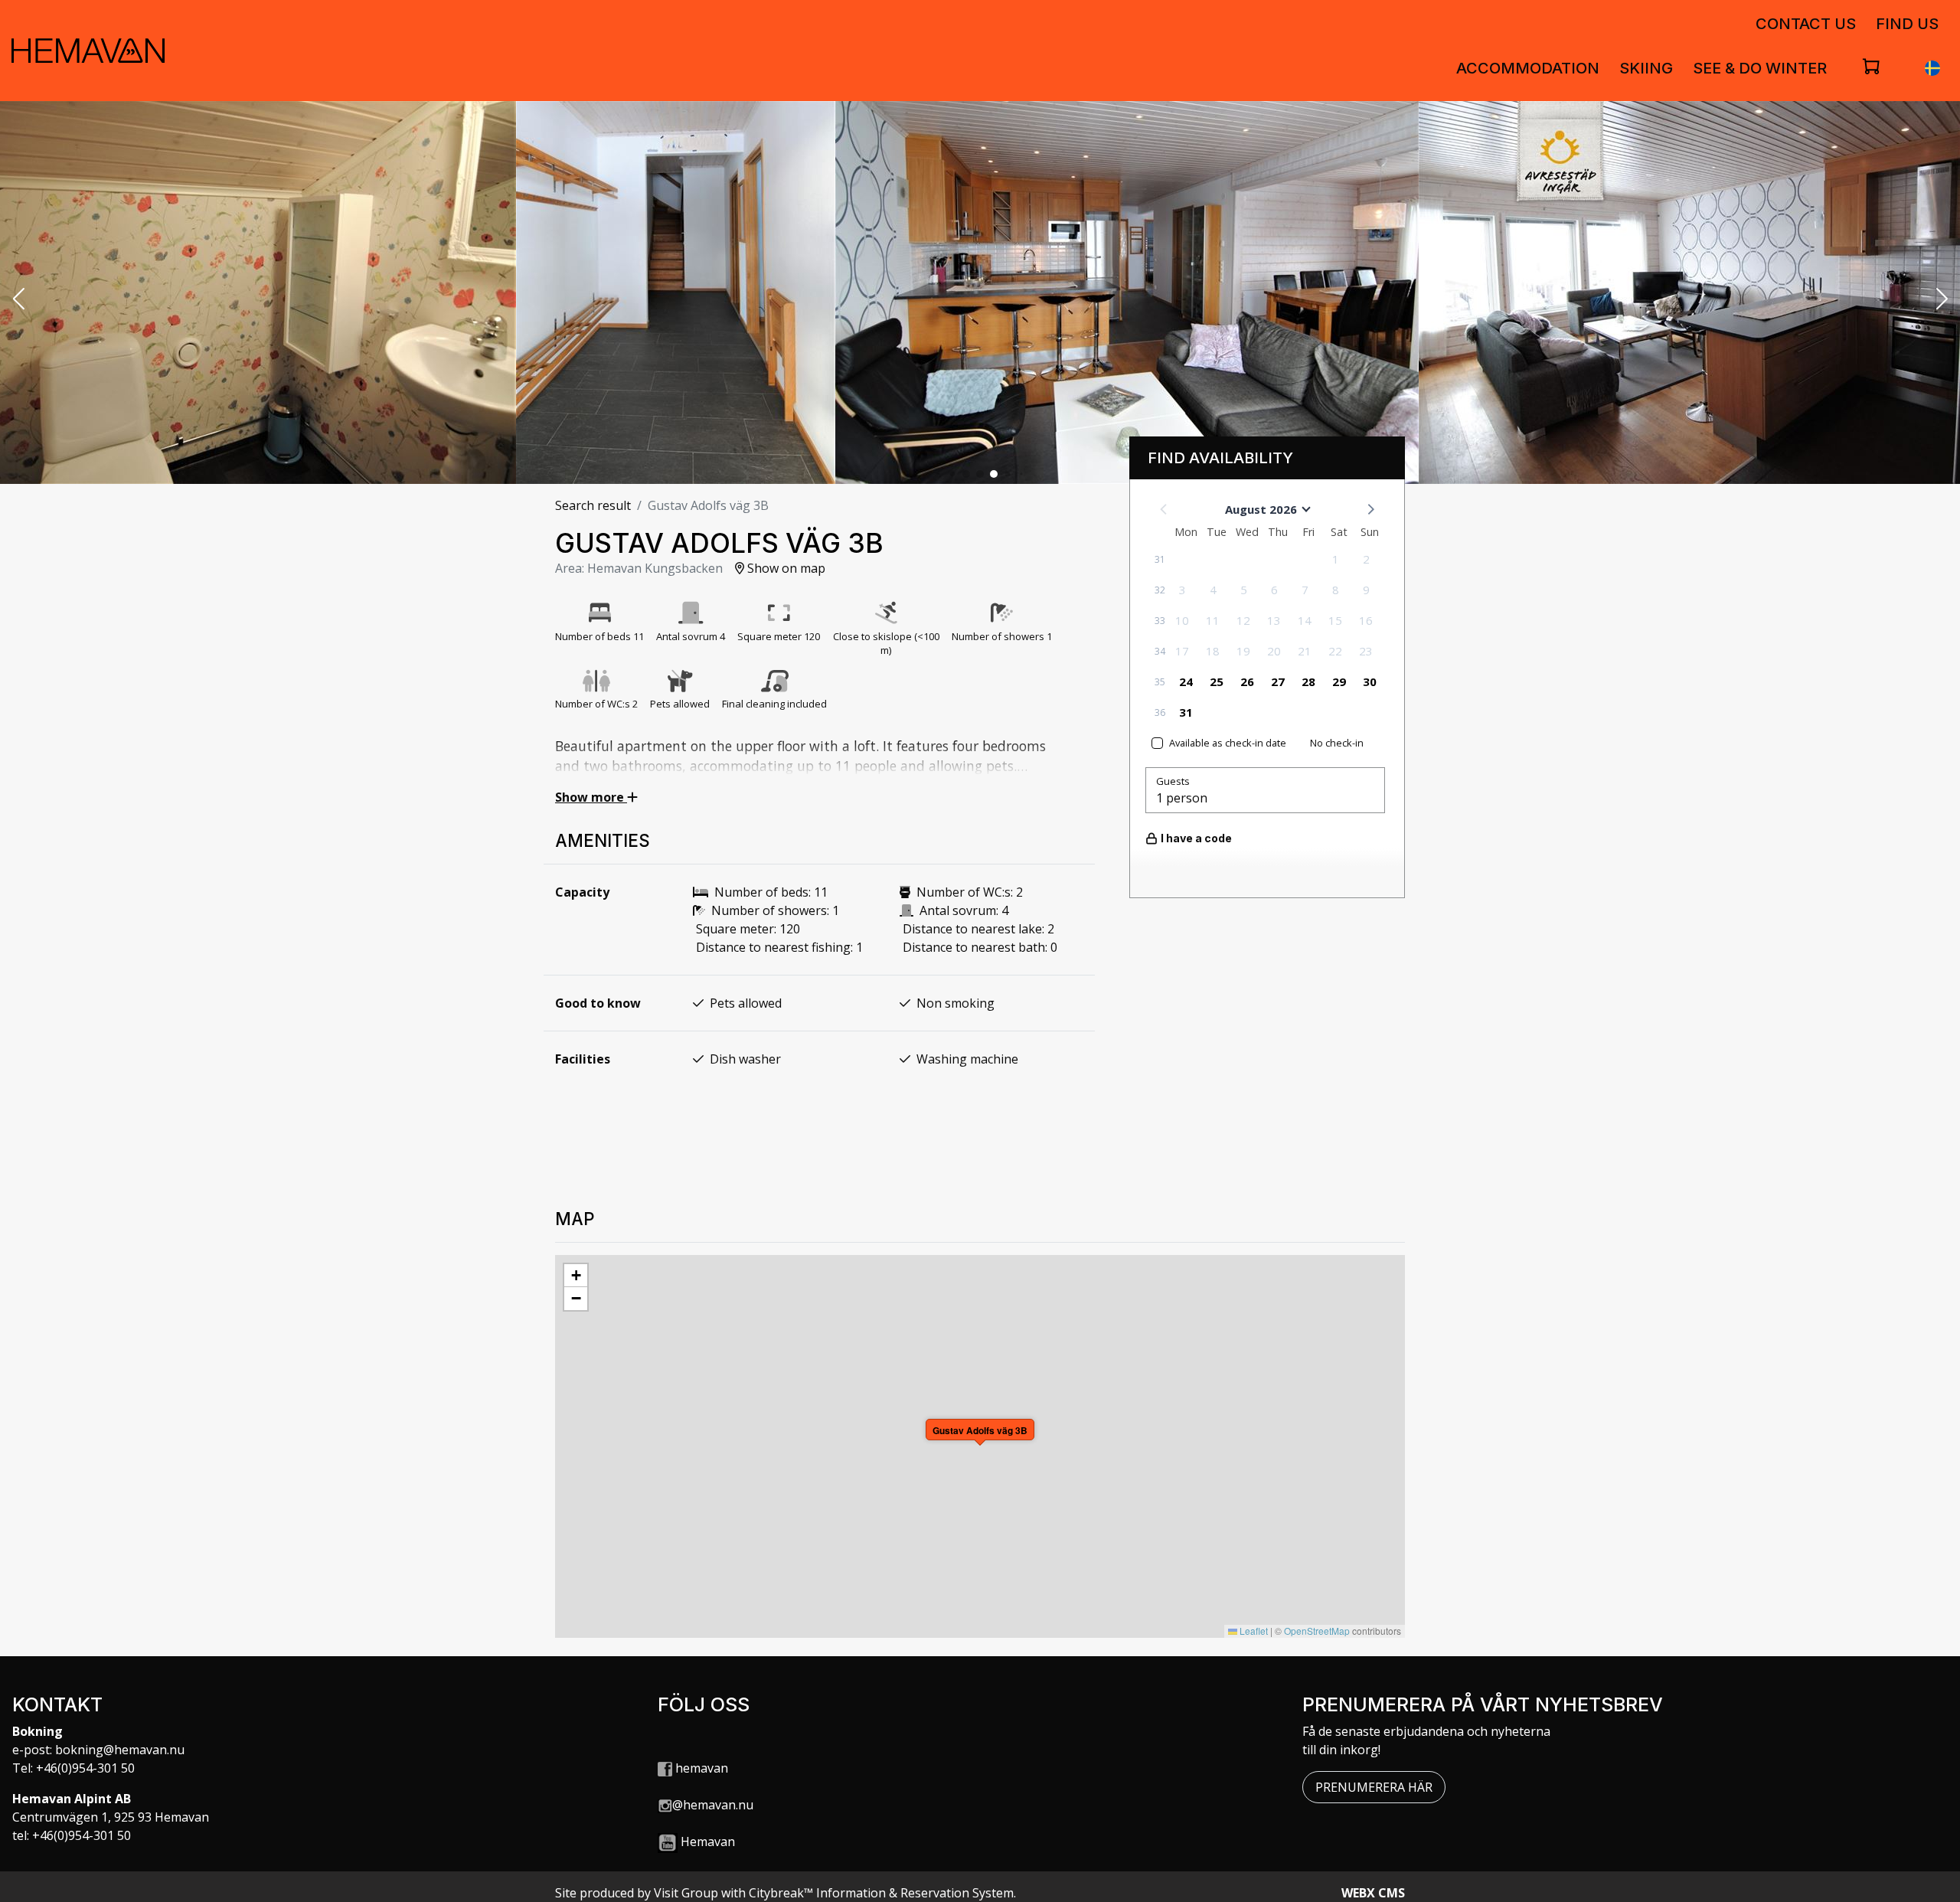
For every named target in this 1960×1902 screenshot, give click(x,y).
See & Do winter (1760, 68)
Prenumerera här (1374, 1787)
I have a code (1196, 838)
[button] (18, 300)
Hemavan (708, 1842)
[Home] (88, 51)
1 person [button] (1182, 798)
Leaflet (1253, 1631)
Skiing (1646, 68)
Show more (591, 797)
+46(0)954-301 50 (85, 1768)
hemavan (700, 1768)
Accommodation (1528, 68)
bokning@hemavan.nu (120, 1750)
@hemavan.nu (713, 1805)
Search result (593, 505)
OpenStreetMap (1317, 1631)
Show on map (785, 568)
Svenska (1932, 68)
